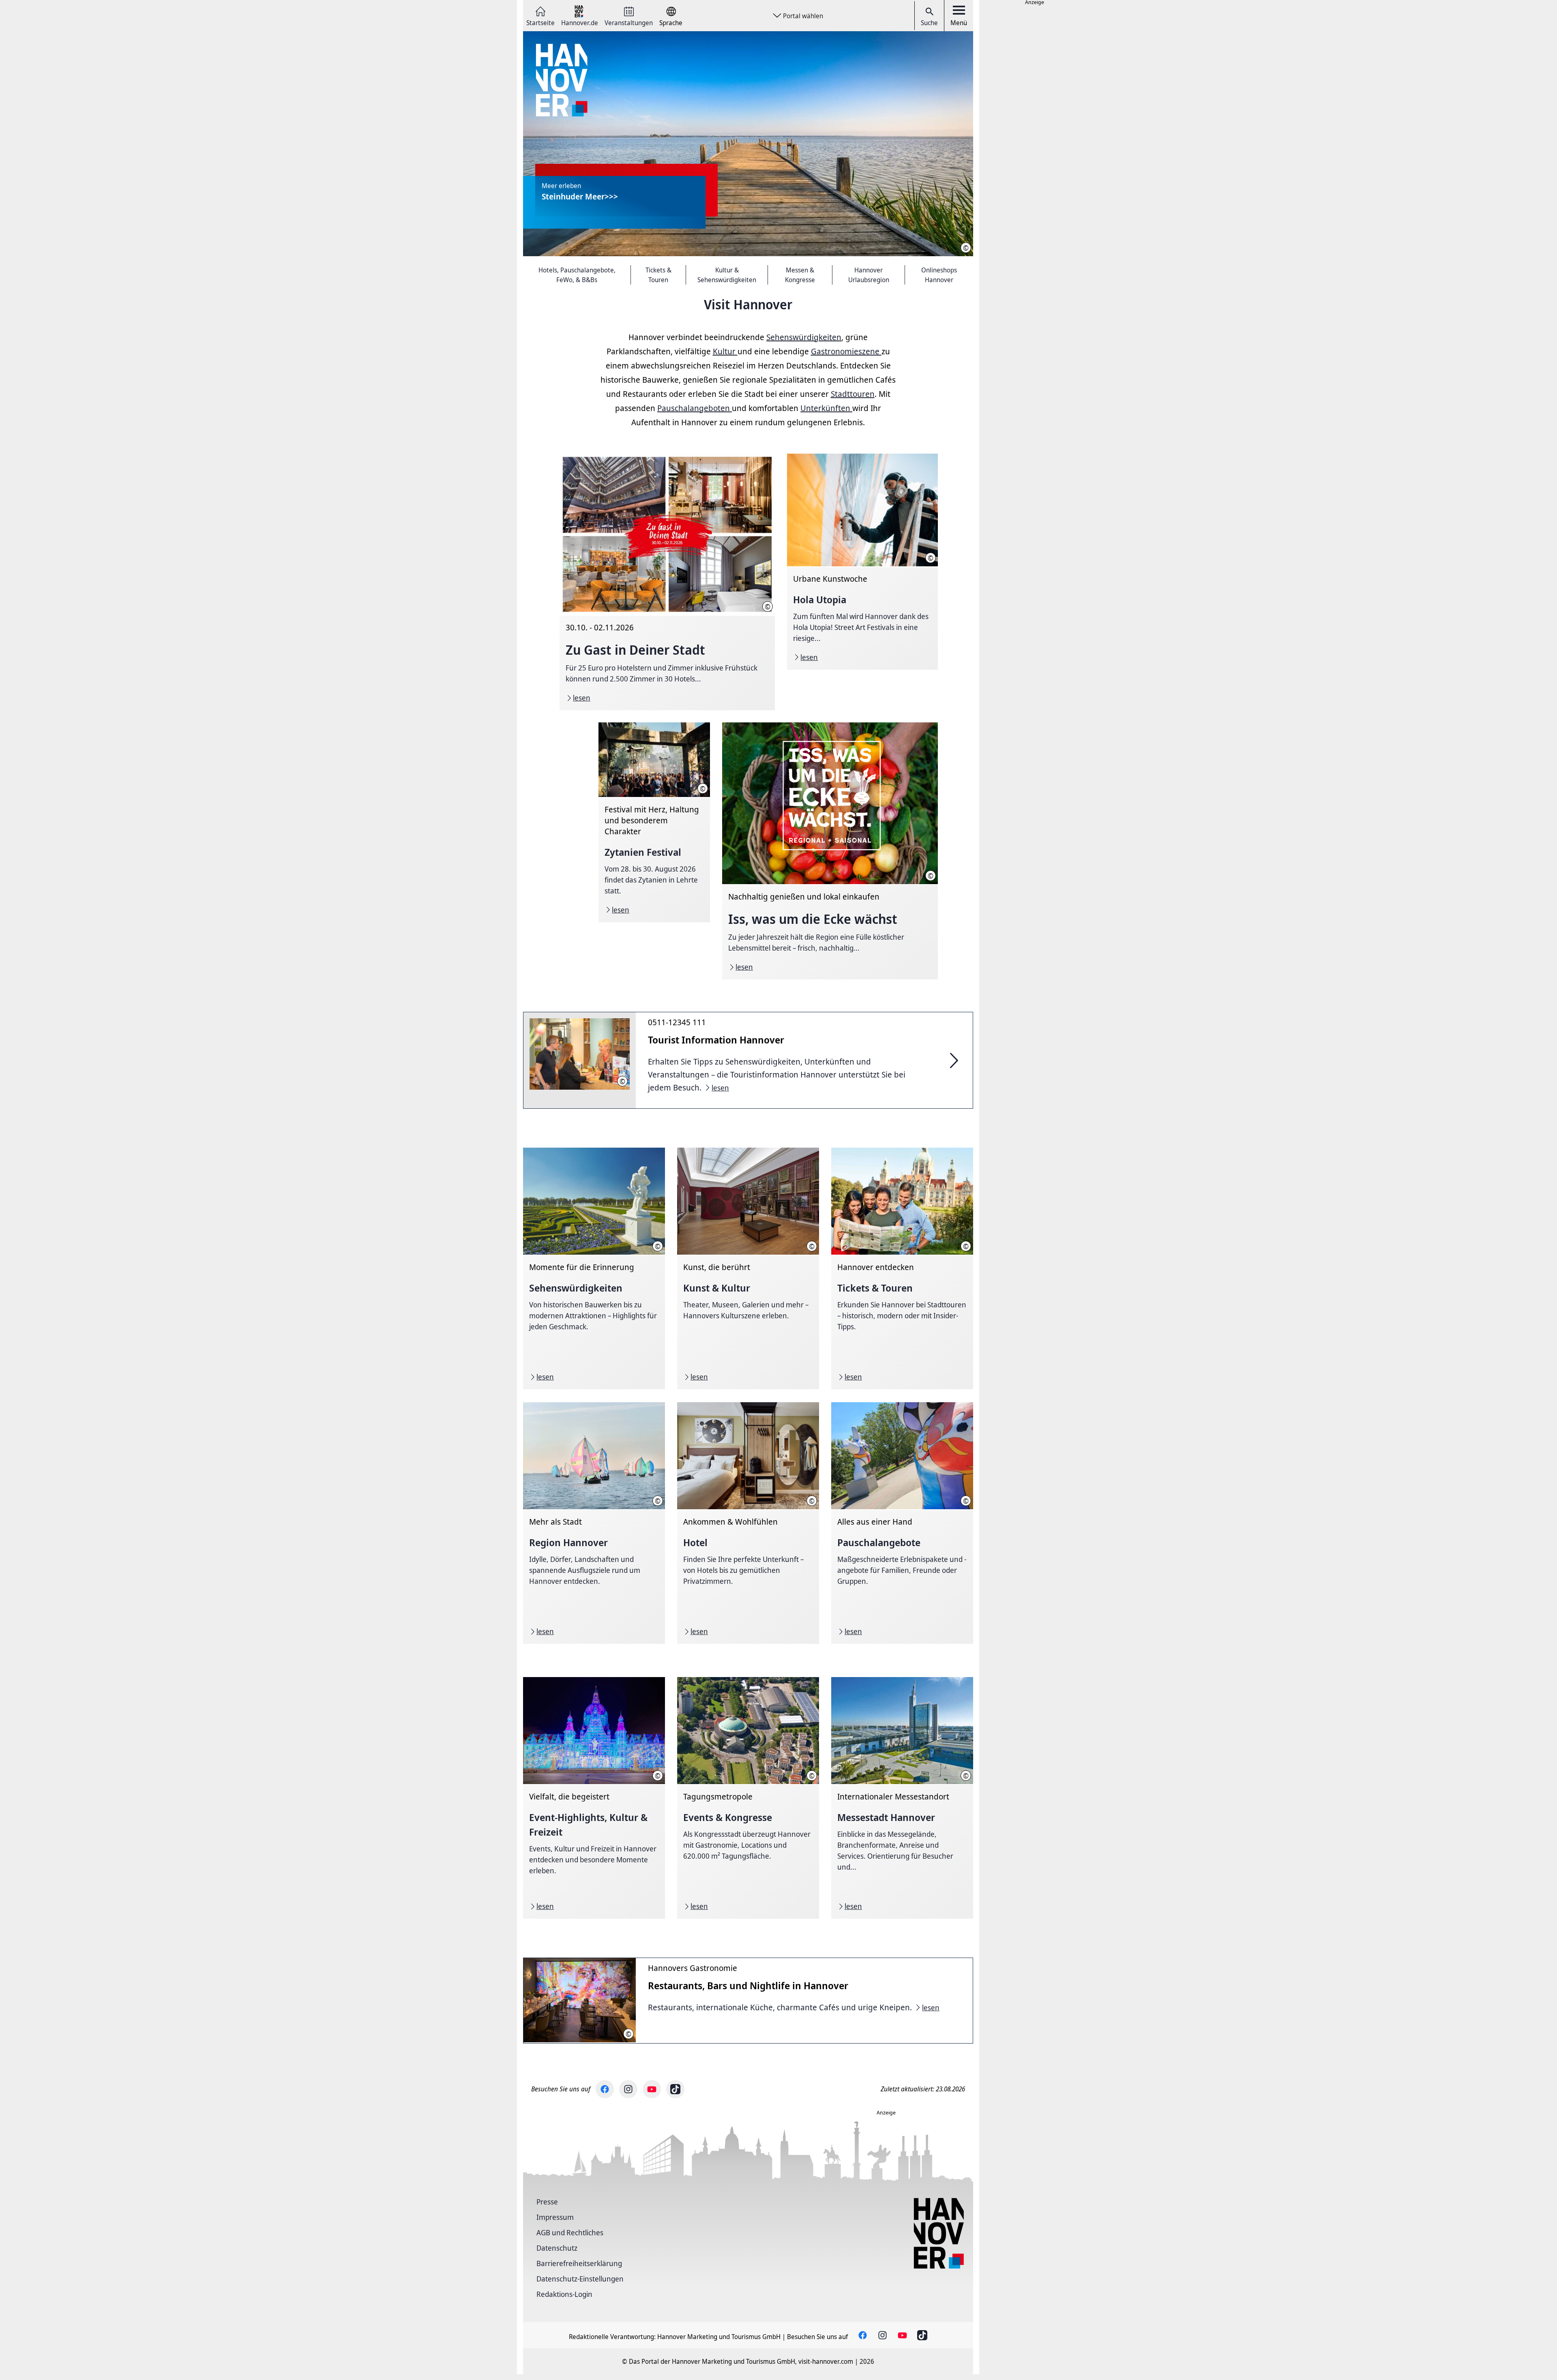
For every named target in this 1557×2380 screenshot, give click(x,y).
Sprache (671, 22)
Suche (929, 23)
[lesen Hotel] (748, 1523)
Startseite (540, 22)
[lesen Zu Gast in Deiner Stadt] (667, 582)
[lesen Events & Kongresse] (748, 1798)
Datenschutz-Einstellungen (580, 2279)
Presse (547, 2202)
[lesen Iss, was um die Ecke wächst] (830, 851)
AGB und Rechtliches (570, 2232)
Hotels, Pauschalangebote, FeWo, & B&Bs (577, 275)
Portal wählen (803, 16)
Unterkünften (826, 408)
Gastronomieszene (846, 351)
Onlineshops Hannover (939, 275)
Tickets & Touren (658, 275)
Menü (959, 23)
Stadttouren (853, 394)
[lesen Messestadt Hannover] (902, 1798)
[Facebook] (605, 2089)
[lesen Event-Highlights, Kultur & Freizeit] (594, 1798)
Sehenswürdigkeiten (804, 337)
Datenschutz (557, 2248)
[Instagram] (628, 2089)
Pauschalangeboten (695, 408)
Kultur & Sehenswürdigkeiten (727, 275)
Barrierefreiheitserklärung (579, 2263)
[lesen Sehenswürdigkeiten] (594, 1268)
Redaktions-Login (564, 2294)
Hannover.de (580, 22)
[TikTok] (675, 2089)
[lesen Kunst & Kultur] (748, 1268)
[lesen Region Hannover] (594, 1523)
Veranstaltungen (629, 22)
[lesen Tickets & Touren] (902, 1268)
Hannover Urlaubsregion (869, 275)
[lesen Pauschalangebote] (902, 1523)
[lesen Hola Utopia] (862, 562)
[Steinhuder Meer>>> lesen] (748, 144)
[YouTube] (652, 2089)
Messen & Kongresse (800, 275)
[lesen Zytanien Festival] (654, 822)
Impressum (555, 2217)
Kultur (725, 351)
